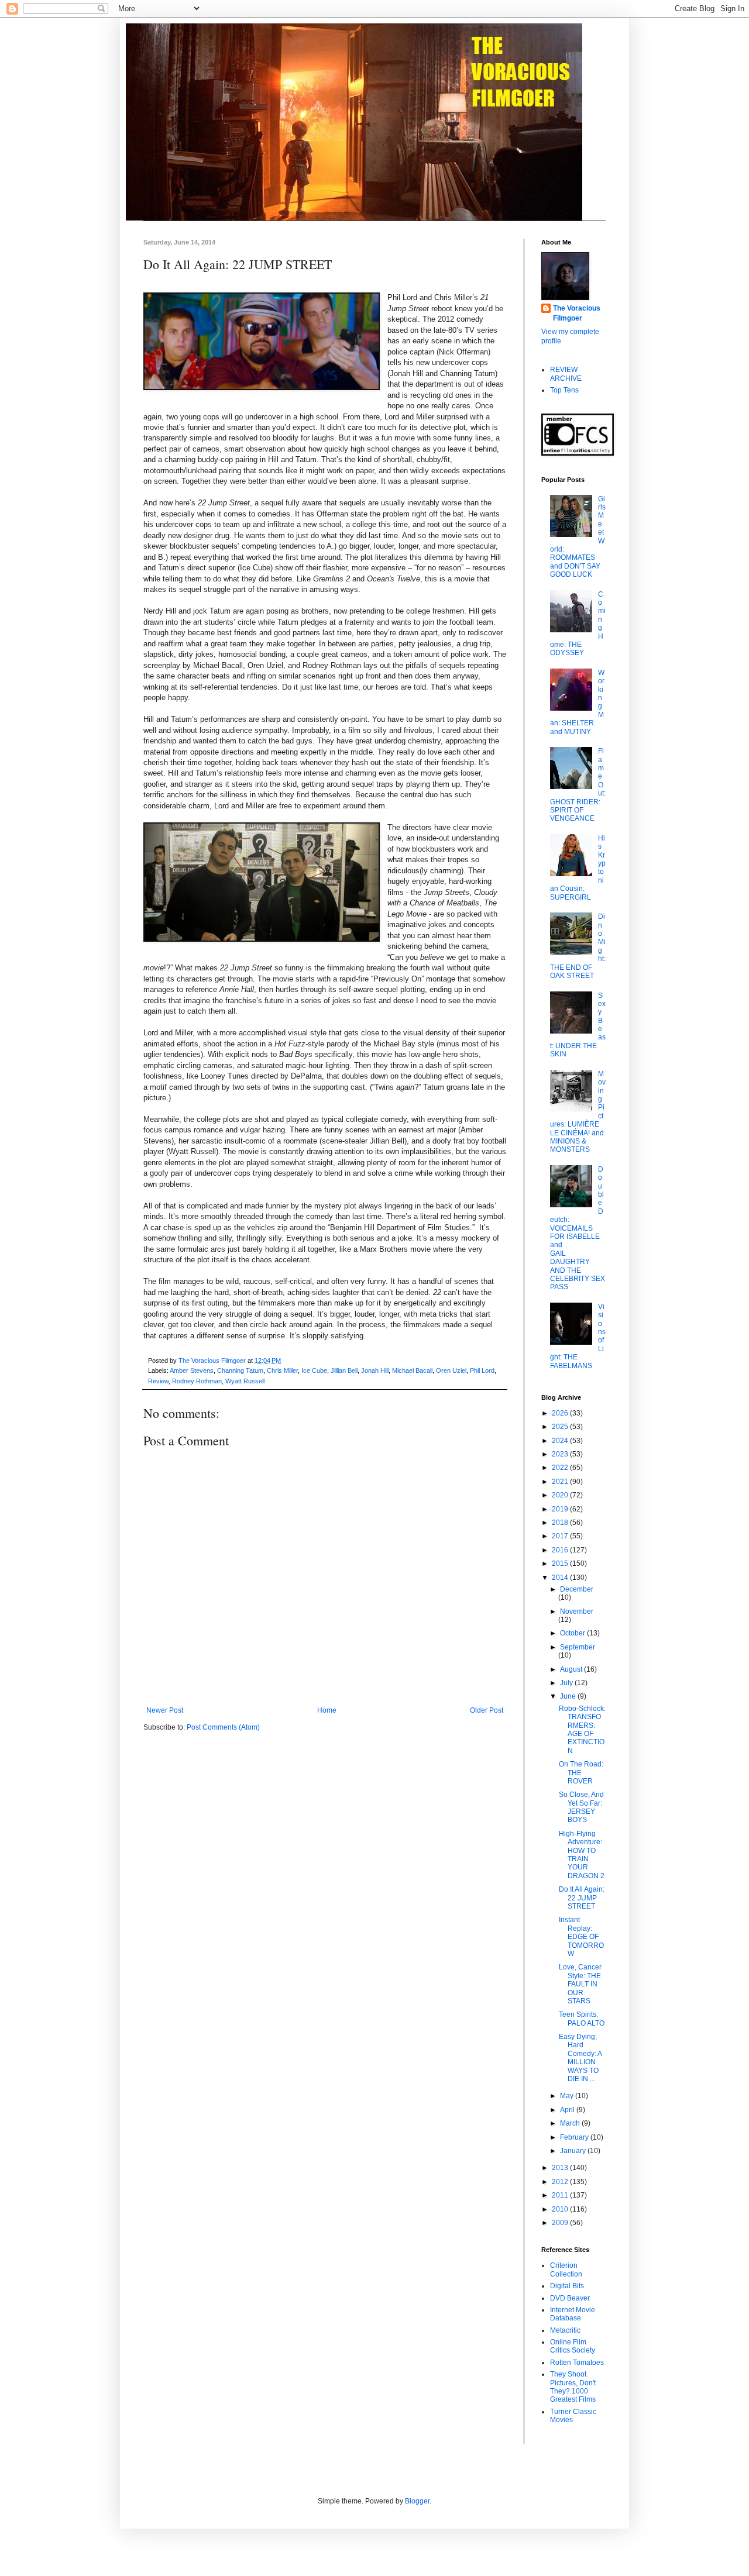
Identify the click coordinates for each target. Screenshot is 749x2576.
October (573, 1633)
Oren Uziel (451, 1370)
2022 (561, 1468)
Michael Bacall (412, 1370)
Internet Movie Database (573, 2314)
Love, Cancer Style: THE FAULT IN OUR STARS (580, 1984)
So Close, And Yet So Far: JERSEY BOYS (581, 1807)
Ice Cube (314, 1370)
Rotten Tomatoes (577, 2363)
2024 (561, 1441)
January (574, 2151)
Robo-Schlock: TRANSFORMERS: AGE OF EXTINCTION (582, 1730)
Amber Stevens (192, 1370)
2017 (561, 1536)
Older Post (487, 1710)
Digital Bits (567, 2286)
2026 (561, 1413)
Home (327, 1710)
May (568, 2096)
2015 (561, 1563)
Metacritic (565, 2330)
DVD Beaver (570, 2298)
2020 (561, 1495)
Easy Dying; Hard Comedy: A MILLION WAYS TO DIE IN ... (580, 2058)
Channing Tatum (240, 1370)
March (571, 2123)
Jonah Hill (375, 1370)
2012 (561, 2182)
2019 (561, 1509)
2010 (561, 2209)
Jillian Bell (344, 1370)
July (567, 1683)
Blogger (417, 2501)
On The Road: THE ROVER (581, 1773)
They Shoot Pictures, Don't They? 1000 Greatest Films (573, 2387)
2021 (561, 1482)
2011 (561, 2195)
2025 (561, 1427)
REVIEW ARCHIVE (566, 374)
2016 (561, 1550)
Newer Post (165, 1710)
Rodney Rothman (197, 1381)
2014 (561, 1578)
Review (158, 1381)
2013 (561, 2168)
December (577, 1589)
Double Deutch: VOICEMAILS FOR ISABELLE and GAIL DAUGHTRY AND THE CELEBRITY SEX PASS (578, 1228)
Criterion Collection (566, 2270)
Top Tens (564, 390)
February (575, 2137)
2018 (561, 1523)
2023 (561, 1454)
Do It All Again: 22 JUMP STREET (582, 1898)
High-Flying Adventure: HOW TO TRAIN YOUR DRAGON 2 (582, 1855)
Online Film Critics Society (573, 2346)
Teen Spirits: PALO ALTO (582, 2019)
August (572, 1669)
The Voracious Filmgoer (577, 313)
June (569, 1696)
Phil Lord (482, 1370)
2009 (561, 2223)
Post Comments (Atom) (223, 1727)
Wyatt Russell (245, 1381)
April (568, 2110)
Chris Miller (282, 1370)
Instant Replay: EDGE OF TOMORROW (581, 1937)
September (578, 1647)
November (577, 1611)
